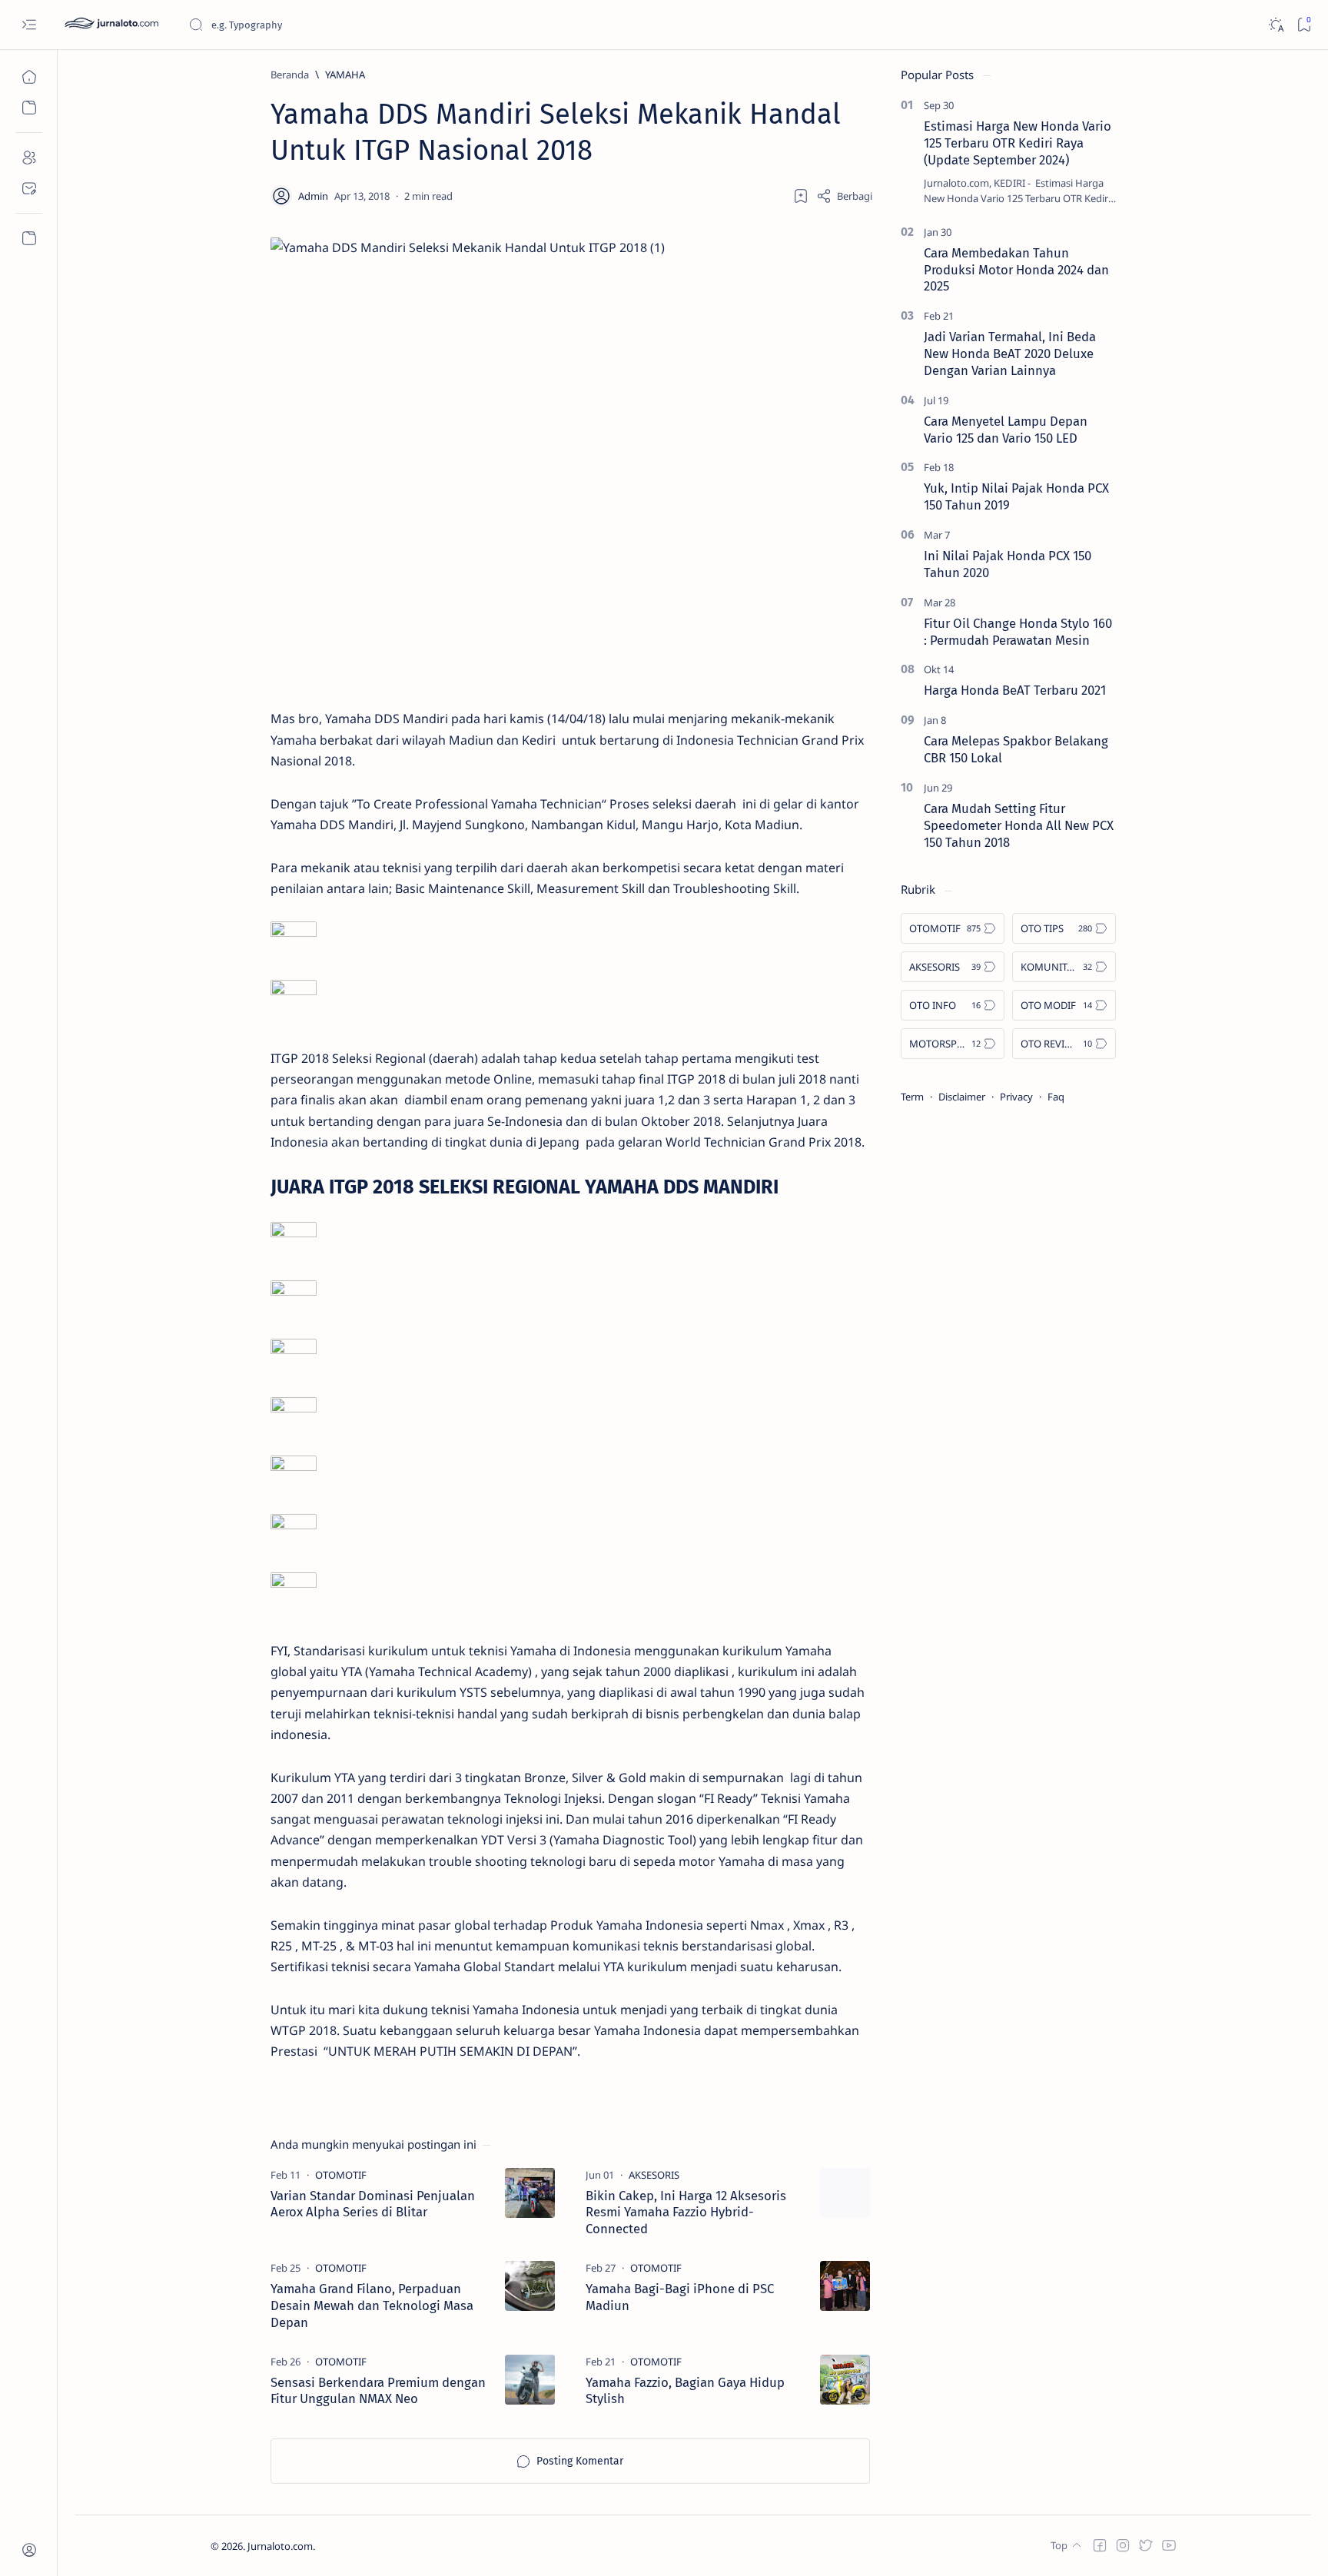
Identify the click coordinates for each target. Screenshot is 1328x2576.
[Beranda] (29, 77)
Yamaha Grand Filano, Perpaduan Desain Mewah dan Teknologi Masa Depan (372, 2305)
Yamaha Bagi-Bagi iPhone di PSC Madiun (680, 2297)
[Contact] (29, 188)
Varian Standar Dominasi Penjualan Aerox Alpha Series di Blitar (373, 2204)
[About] (29, 158)
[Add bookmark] (801, 196)
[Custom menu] (29, 238)
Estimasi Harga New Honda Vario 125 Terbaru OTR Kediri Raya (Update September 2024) (1018, 143)
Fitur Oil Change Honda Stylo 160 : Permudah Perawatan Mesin (1018, 632)
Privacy (1016, 1097)
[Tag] (341, 2175)
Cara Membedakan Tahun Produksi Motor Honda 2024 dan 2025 (1016, 270)
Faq (1056, 1097)
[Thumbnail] (530, 2193)
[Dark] (1275, 25)
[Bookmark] (1304, 25)
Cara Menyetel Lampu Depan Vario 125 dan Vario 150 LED (1006, 430)
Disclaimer (962, 1097)
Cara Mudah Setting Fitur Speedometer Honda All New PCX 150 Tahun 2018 (1019, 825)
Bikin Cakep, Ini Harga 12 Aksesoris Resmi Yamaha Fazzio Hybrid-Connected (686, 2213)
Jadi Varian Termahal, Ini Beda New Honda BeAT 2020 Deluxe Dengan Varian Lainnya (1010, 354)
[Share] (844, 196)
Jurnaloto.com (280, 2546)
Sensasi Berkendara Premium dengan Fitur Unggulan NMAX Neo (378, 2391)
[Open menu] (29, 25)
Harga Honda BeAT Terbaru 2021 (1015, 690)
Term (912, 1097)
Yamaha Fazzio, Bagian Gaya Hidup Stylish (685, 2391)
